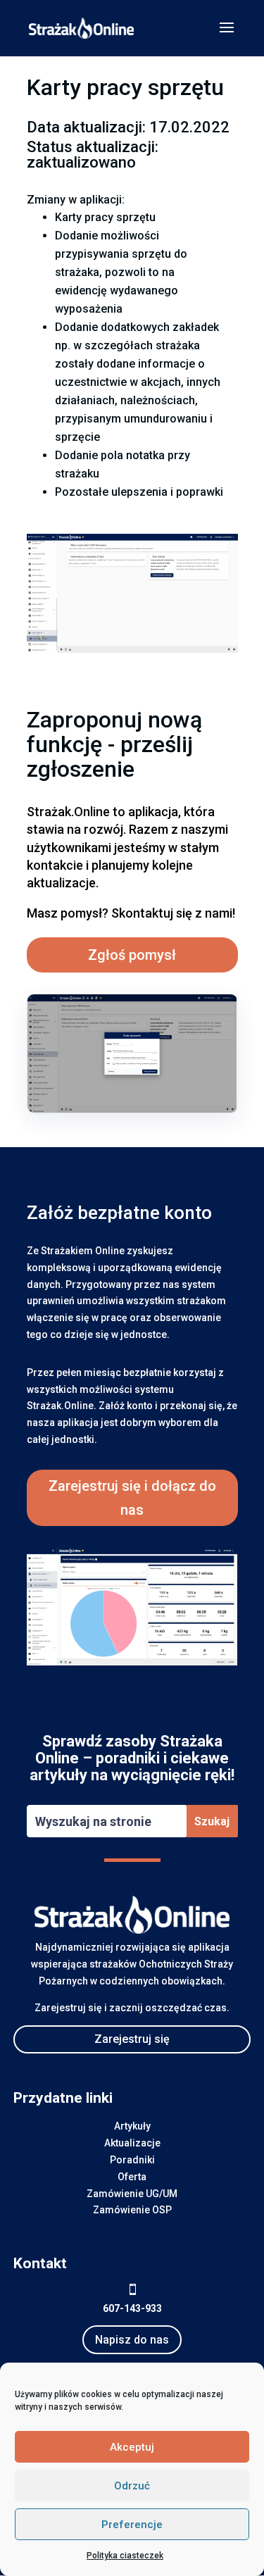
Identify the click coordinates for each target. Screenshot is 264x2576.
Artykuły (132, 2126)
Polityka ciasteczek (125, 2556)
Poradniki (132, 2160)
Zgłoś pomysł (132, 955)
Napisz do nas (132, 2340)
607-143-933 (132, 2308)
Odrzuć (132, 2486)
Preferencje (132, 2525)
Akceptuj (132, 2447)
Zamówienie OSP (132, 2210)
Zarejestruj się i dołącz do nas (132, 1498)
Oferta (132, 2177)
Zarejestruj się (132, 2039)
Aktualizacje (132, 2143)
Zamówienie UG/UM (132, 2194)
